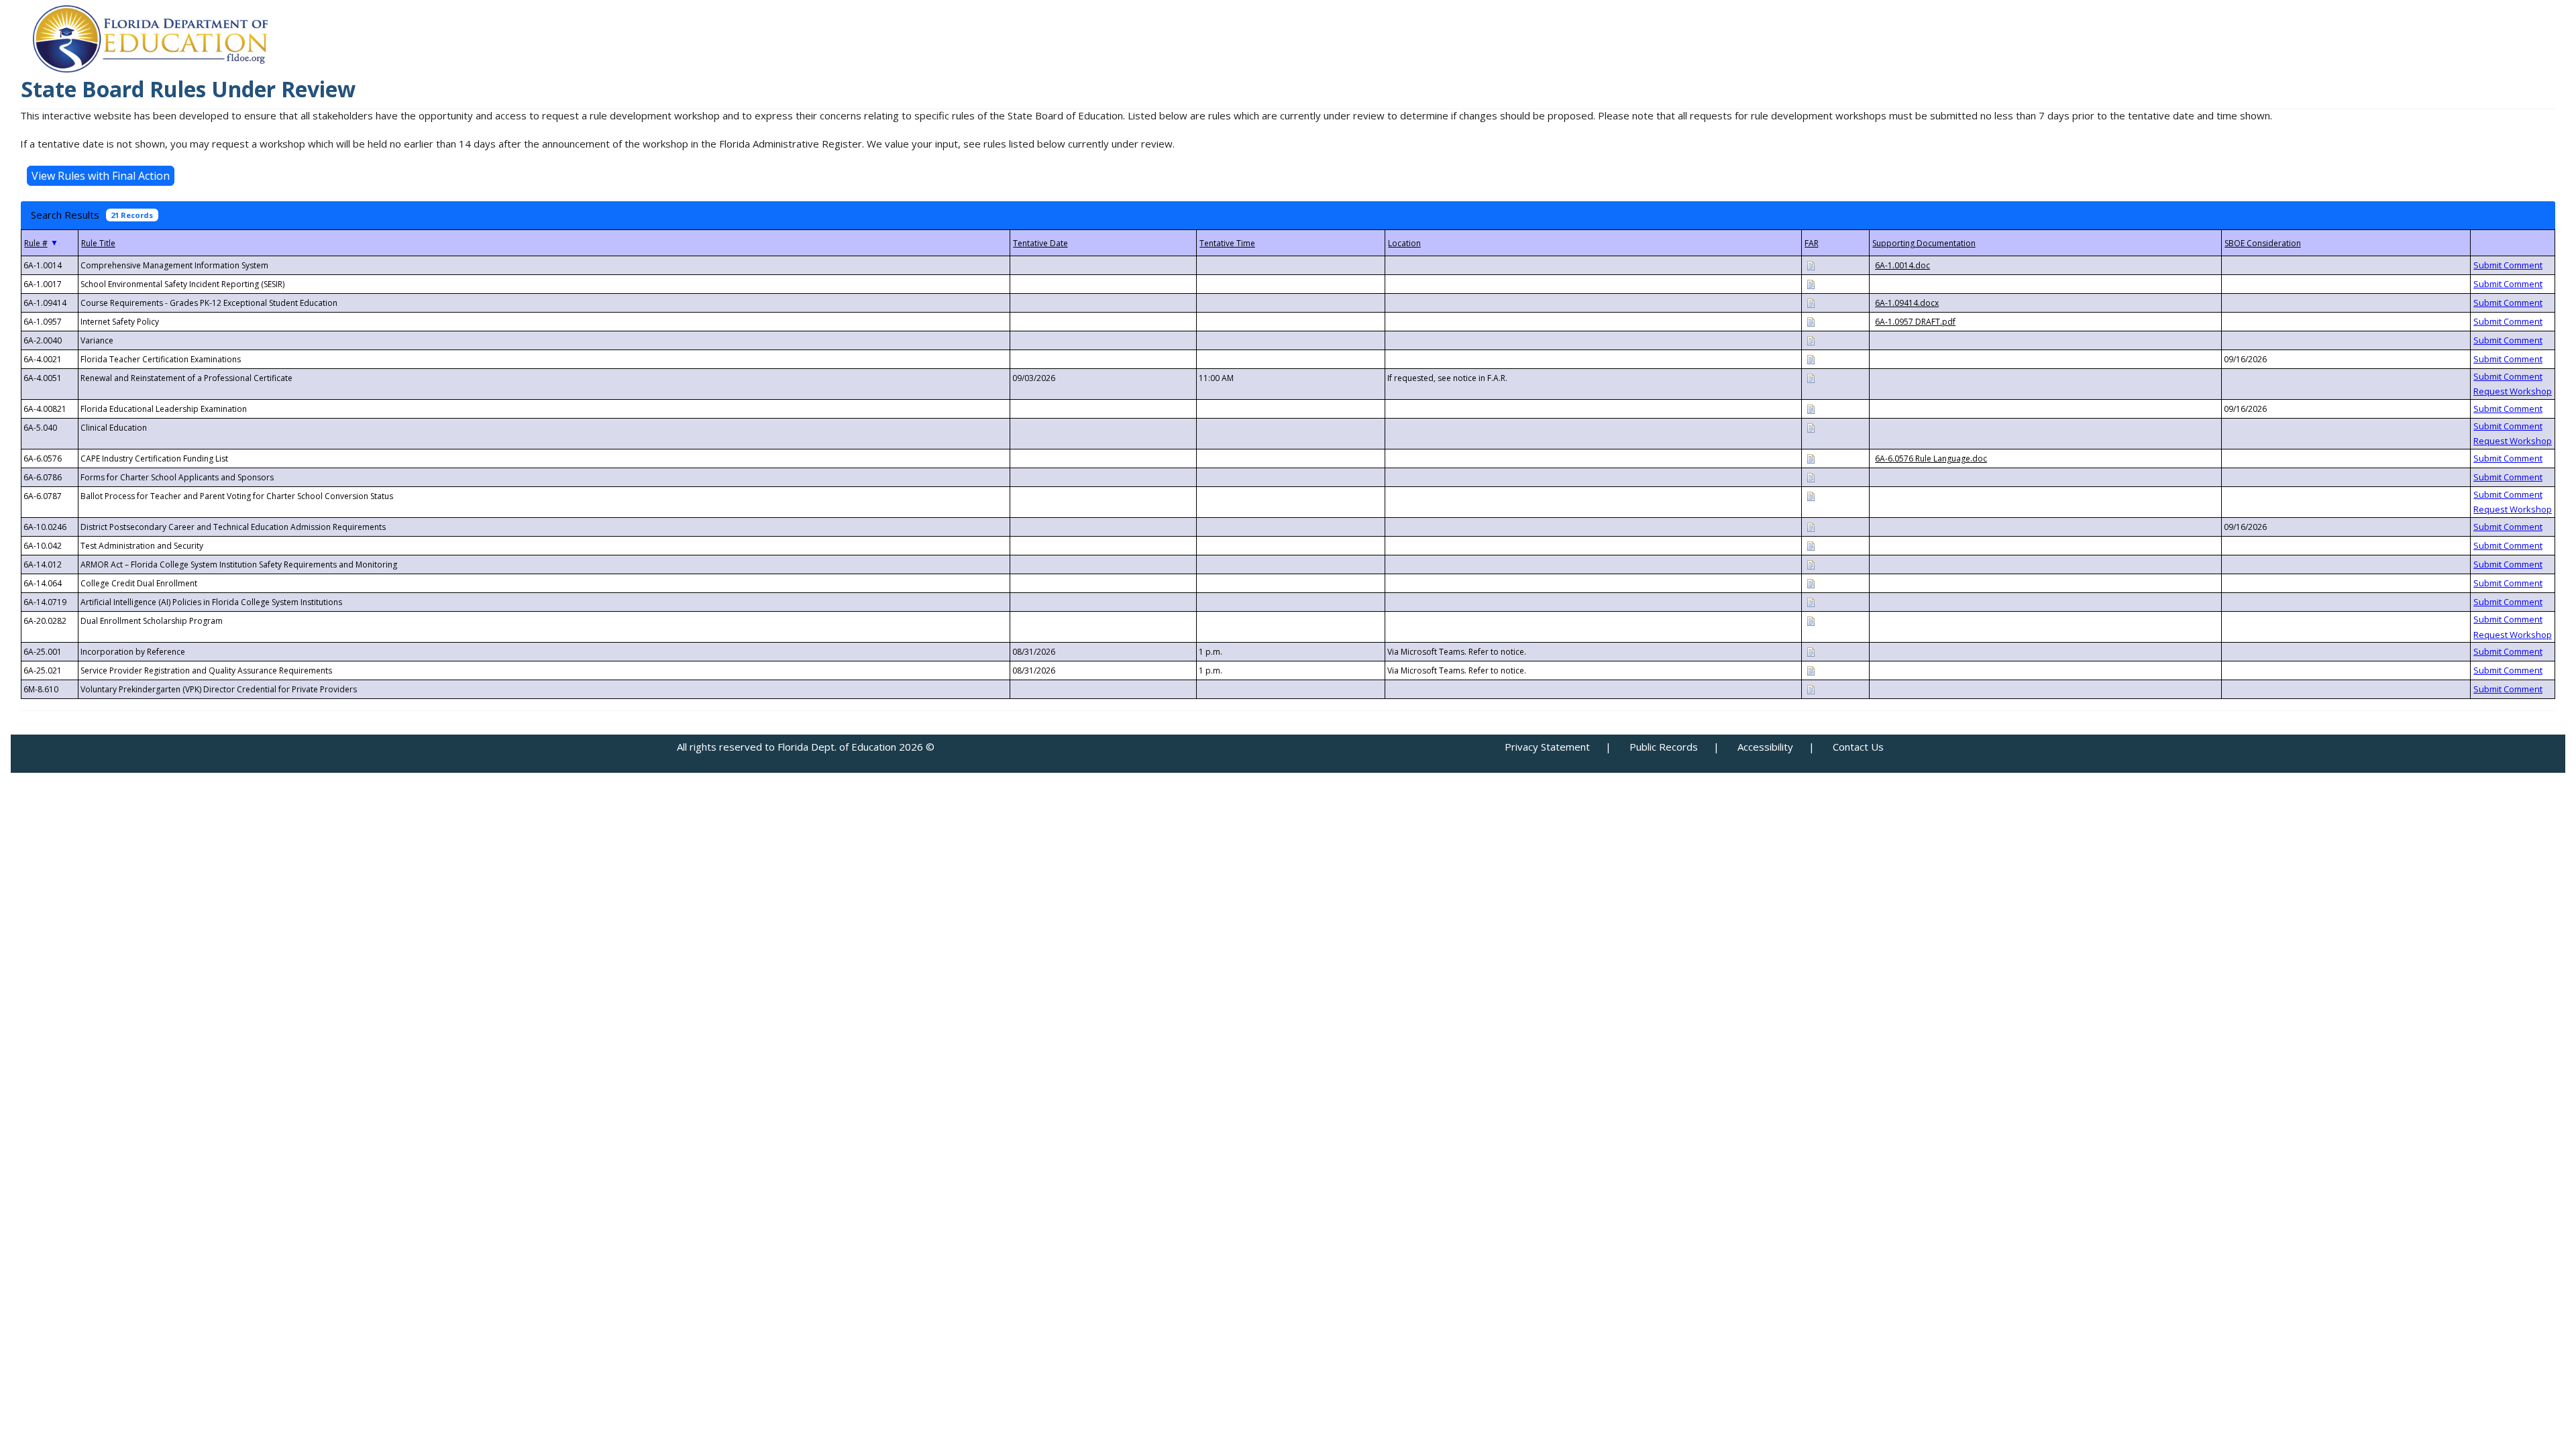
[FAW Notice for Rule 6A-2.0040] (1811, 340)
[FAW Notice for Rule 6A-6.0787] (1811, 495)
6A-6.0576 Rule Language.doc (1931, 459)
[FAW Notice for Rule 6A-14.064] (1811, 583)
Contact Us (1858, 747)
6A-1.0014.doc (1902, 265)
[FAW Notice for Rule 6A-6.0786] (1811, 477)
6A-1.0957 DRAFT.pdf (1915, 322)
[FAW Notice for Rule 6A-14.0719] (1811, 601)
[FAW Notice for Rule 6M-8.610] (1811, 689)
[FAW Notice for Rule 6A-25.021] (1811, 670)
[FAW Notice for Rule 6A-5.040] (1811, 427)
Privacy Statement (1547, 747)
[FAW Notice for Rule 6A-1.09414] (1811, 302)
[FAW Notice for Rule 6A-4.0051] (1811, 377)
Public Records (1664, 747)
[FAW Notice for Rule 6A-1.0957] (1811, 321)
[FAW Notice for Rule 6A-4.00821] (1811, 408)
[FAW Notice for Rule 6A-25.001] (1811, 651)
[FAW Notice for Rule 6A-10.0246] (1811, 526)
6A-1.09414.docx (1907, 303)
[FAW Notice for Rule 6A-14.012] (1811, 564)
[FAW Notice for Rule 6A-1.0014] (1811, 265)
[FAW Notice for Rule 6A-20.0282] (1811, 620)
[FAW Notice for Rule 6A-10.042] (1811, 545)
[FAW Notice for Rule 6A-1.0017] (1811, 283)
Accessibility (1765, 747)
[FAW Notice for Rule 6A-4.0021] (1811, 359)
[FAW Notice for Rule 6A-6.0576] (1811, 458)
